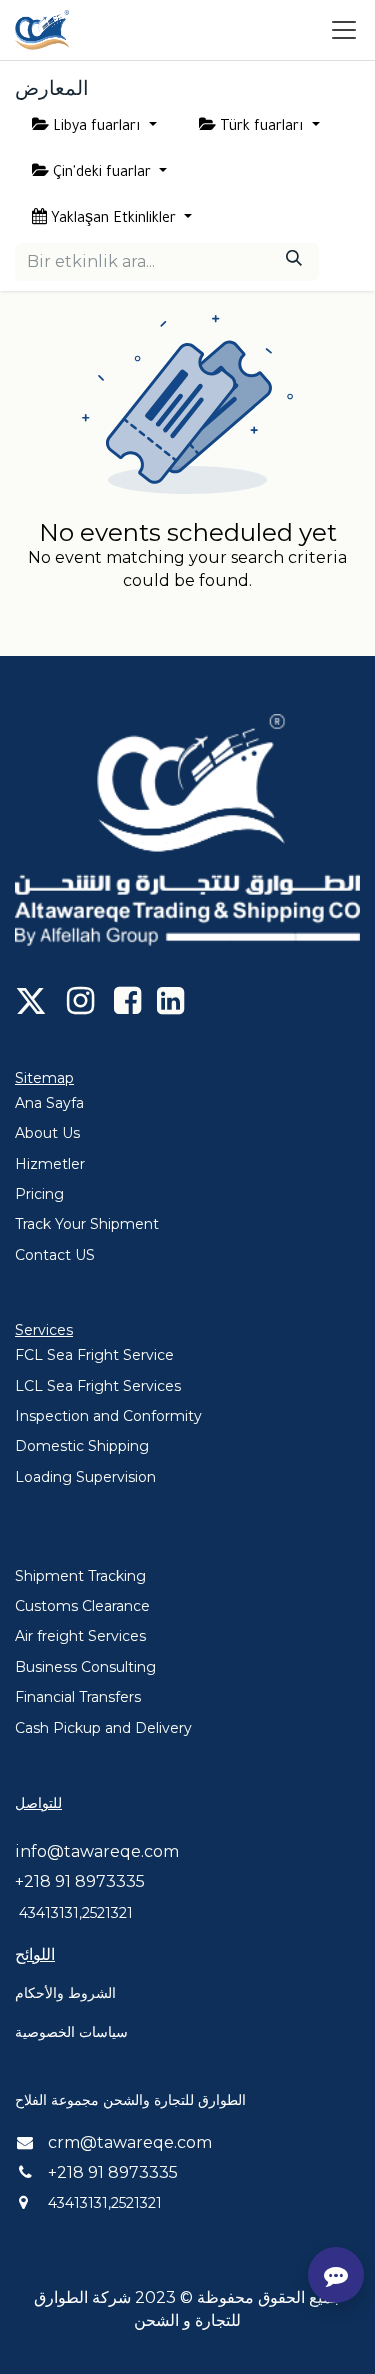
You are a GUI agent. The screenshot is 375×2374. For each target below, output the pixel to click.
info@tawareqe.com (97, 1851)
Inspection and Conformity (108, 1416)
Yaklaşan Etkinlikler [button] (113, 220)
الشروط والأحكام (65, 1993)
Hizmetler (50, 1164)
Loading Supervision (85, 1477)
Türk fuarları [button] (262, 128)
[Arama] (294, 262)
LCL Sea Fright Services (98, 1386)
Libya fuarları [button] (97, 128)
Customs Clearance (82, 1606)
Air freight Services (80, 1636)
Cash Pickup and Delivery (103, 1728)
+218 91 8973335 (80, 1881)
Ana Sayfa (49, 1103)
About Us (47, 1133)
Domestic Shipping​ (82, 1446)
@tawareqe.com (146, 2142)
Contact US (55, 1255)
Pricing (39, 1194)
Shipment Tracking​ (80, 1576)
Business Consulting (85, 1667)
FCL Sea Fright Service (94, 1355)
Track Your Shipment (87, 1224)
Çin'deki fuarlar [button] (102, 174)
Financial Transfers (78, 1697)
